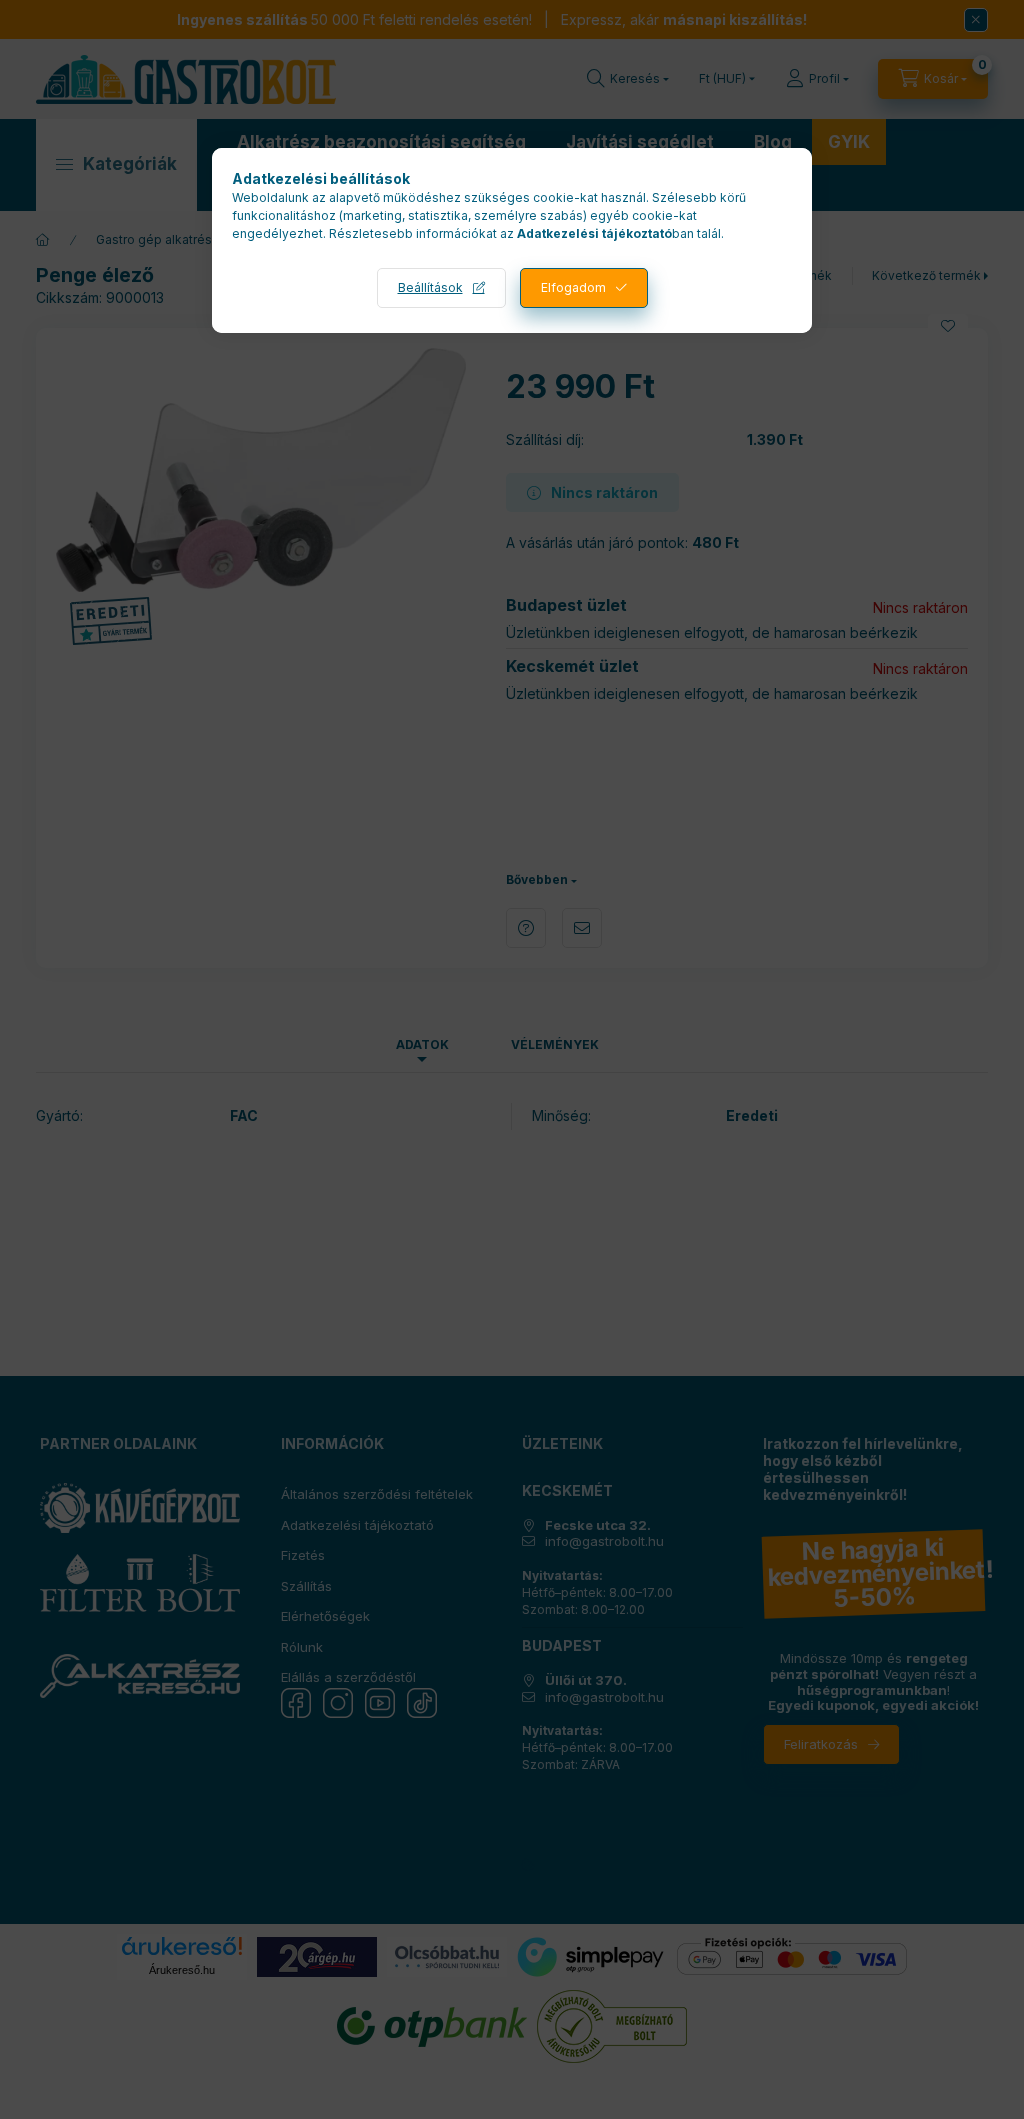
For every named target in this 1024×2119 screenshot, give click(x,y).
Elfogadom (573, 287)
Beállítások (430, 287)
